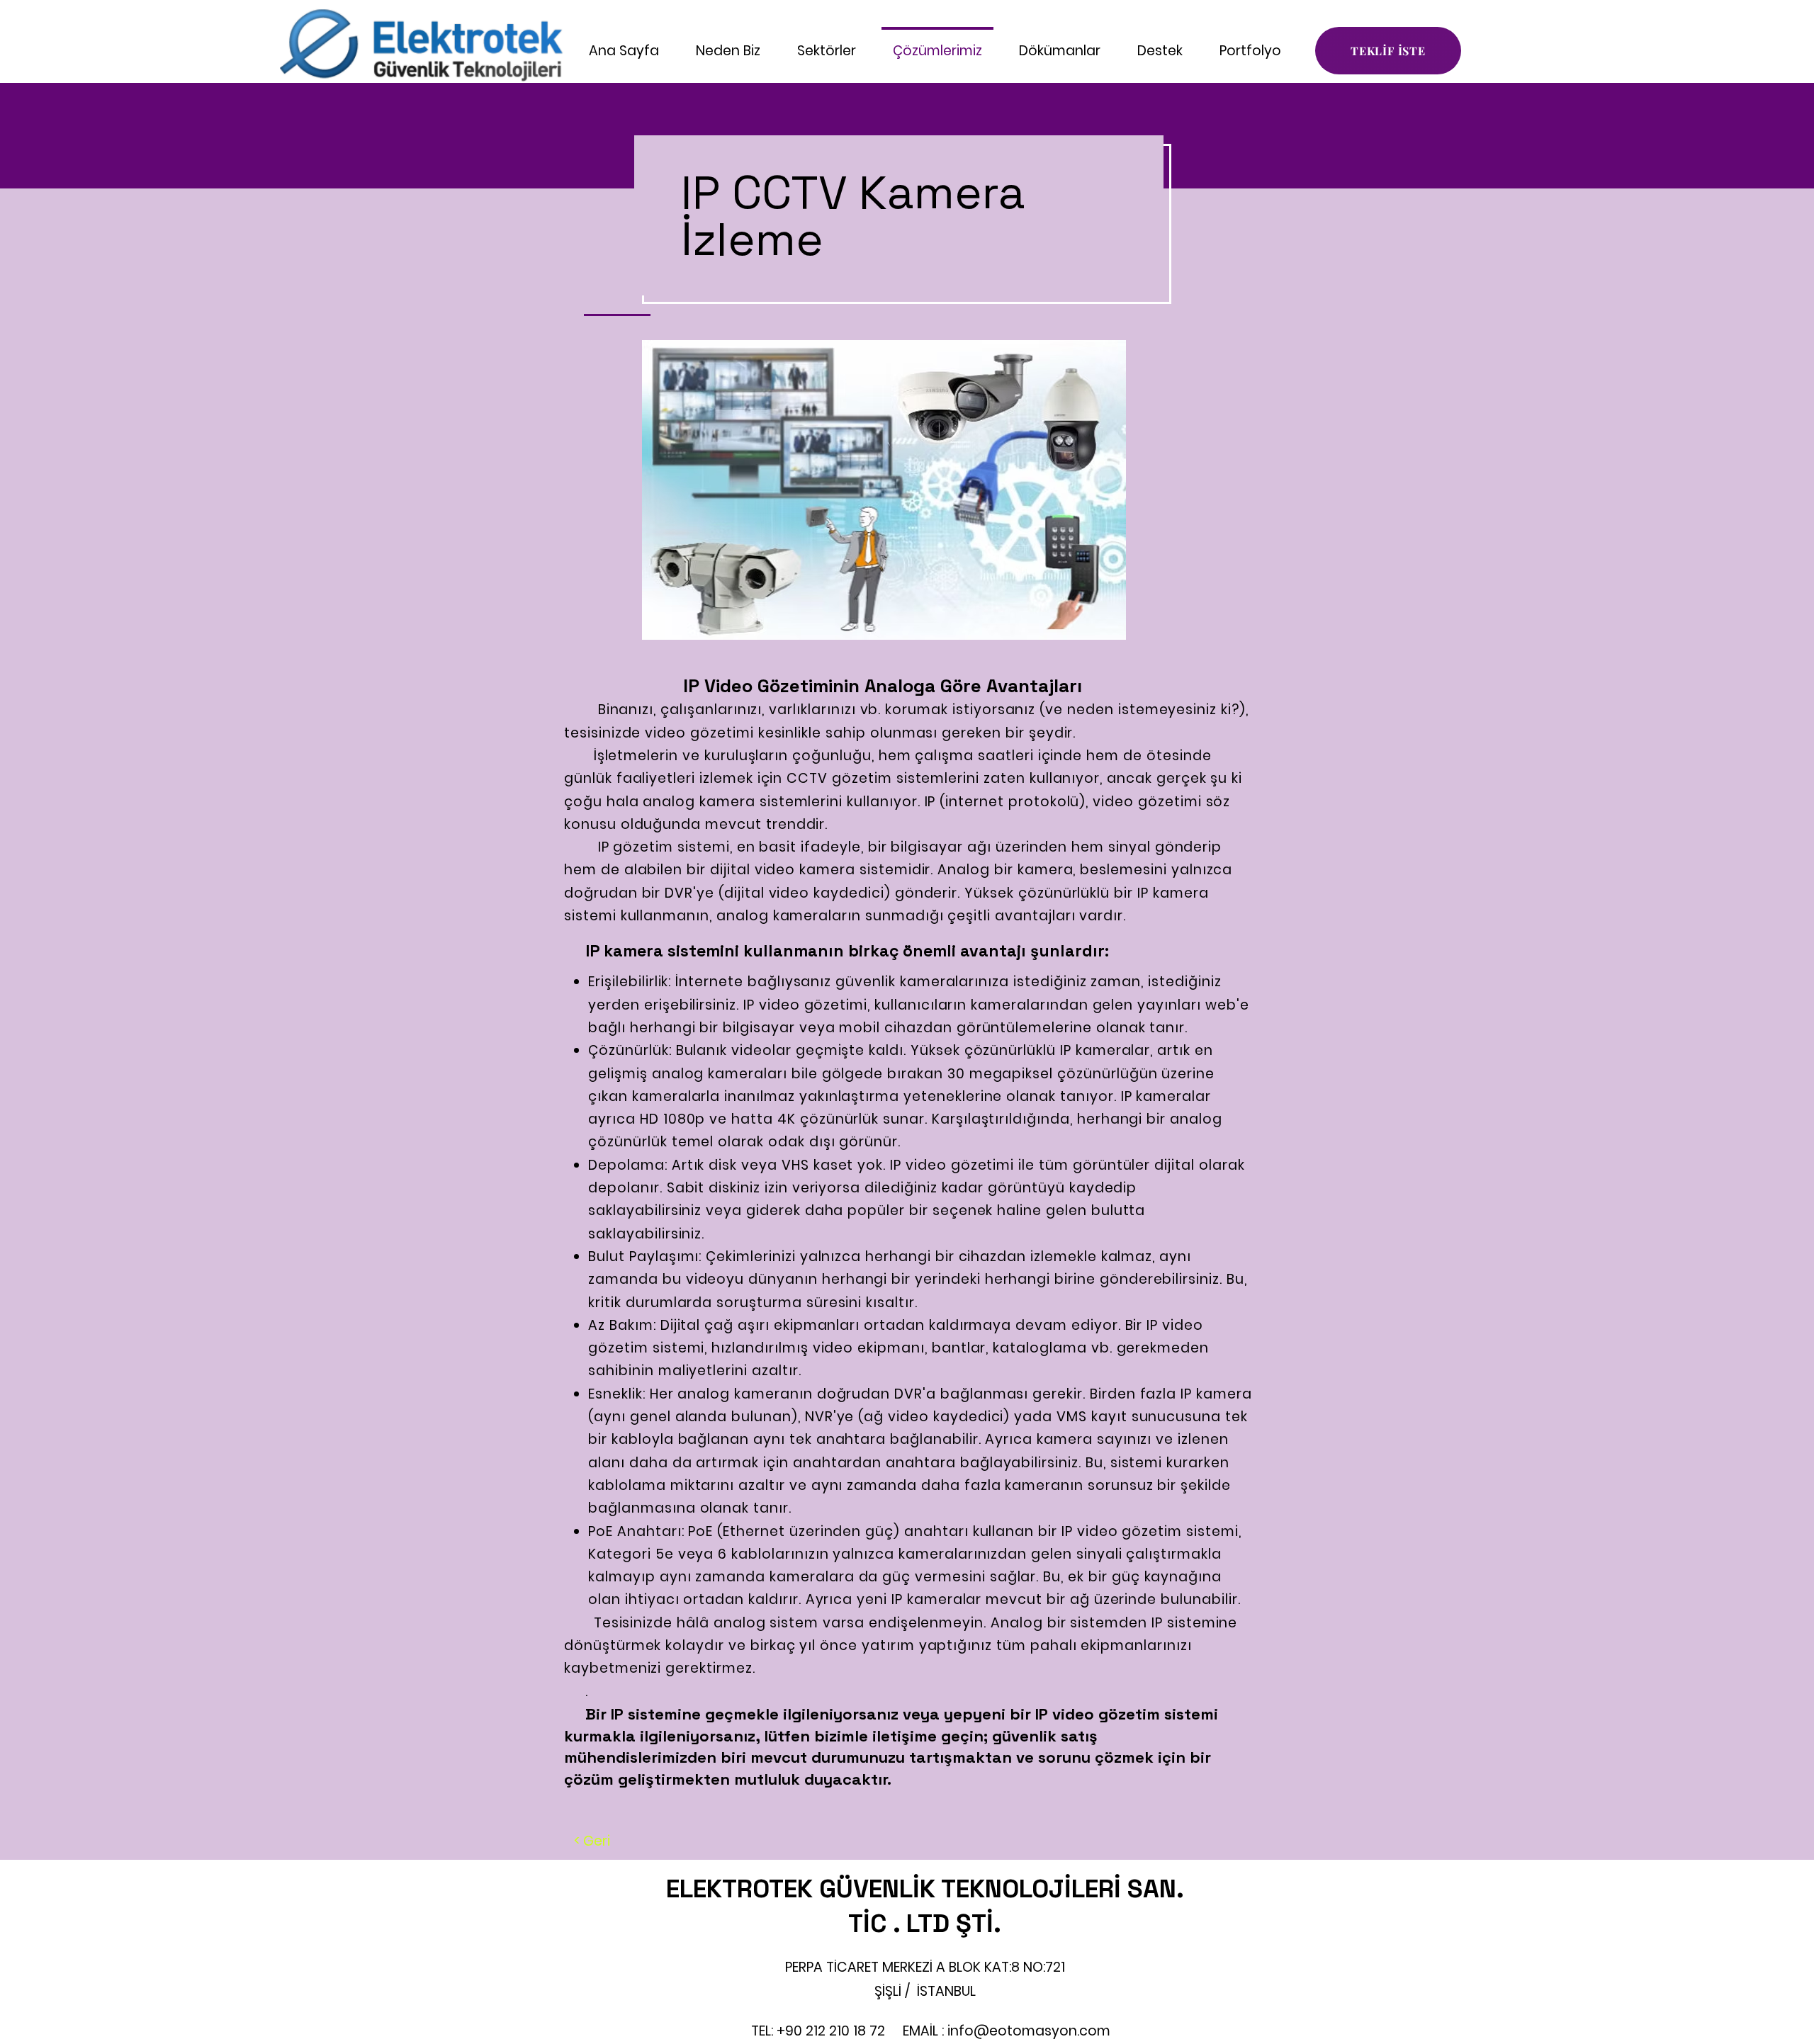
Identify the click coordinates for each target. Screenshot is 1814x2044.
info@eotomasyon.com (1029, 2031)
